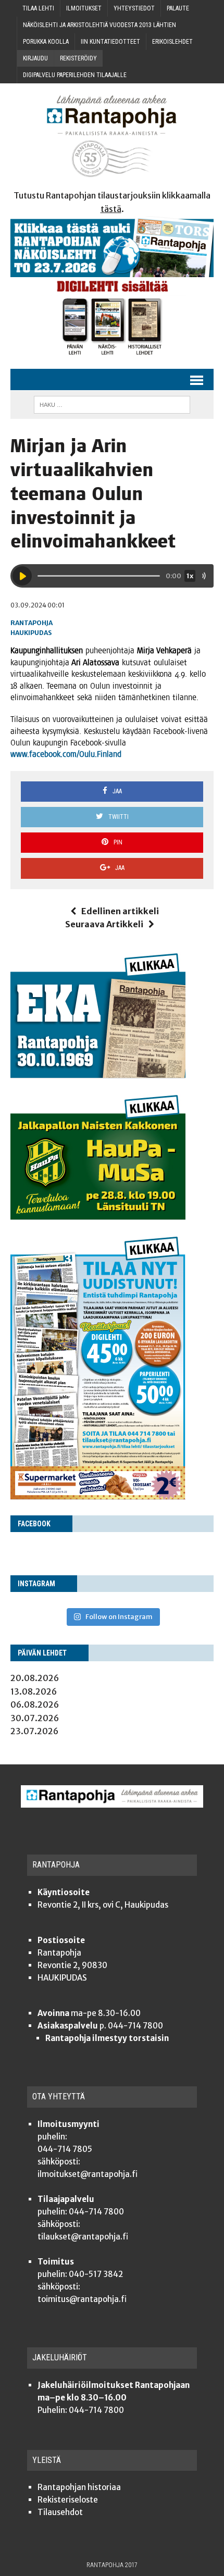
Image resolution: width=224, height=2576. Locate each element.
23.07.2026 (34, 1731)
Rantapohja (32, 623)
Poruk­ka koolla (46, 42)
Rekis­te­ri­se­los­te (68, 2500)
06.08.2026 (35, 1704)
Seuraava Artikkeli (104, 924)
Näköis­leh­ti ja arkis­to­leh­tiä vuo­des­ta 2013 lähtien (99, 25)
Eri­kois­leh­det (172, 42)
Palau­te (178, 8)
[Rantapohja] (112, 136)
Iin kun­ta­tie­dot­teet (110, 42)
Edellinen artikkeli (120, 911)
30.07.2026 (35, 1718)
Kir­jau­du (35, 58)
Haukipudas (31, 633)
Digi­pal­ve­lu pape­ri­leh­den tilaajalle (75, 75)
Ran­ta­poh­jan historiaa (79, 2487)
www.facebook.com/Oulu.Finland (66, 754)
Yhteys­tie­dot (134, 8)
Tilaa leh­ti (38, 8)
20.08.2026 (35, 1678)
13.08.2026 (34, 1691)
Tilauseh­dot (60, 2512)
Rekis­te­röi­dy (78, 58)
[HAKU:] (112, 404)
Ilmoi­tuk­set (84, 8)
